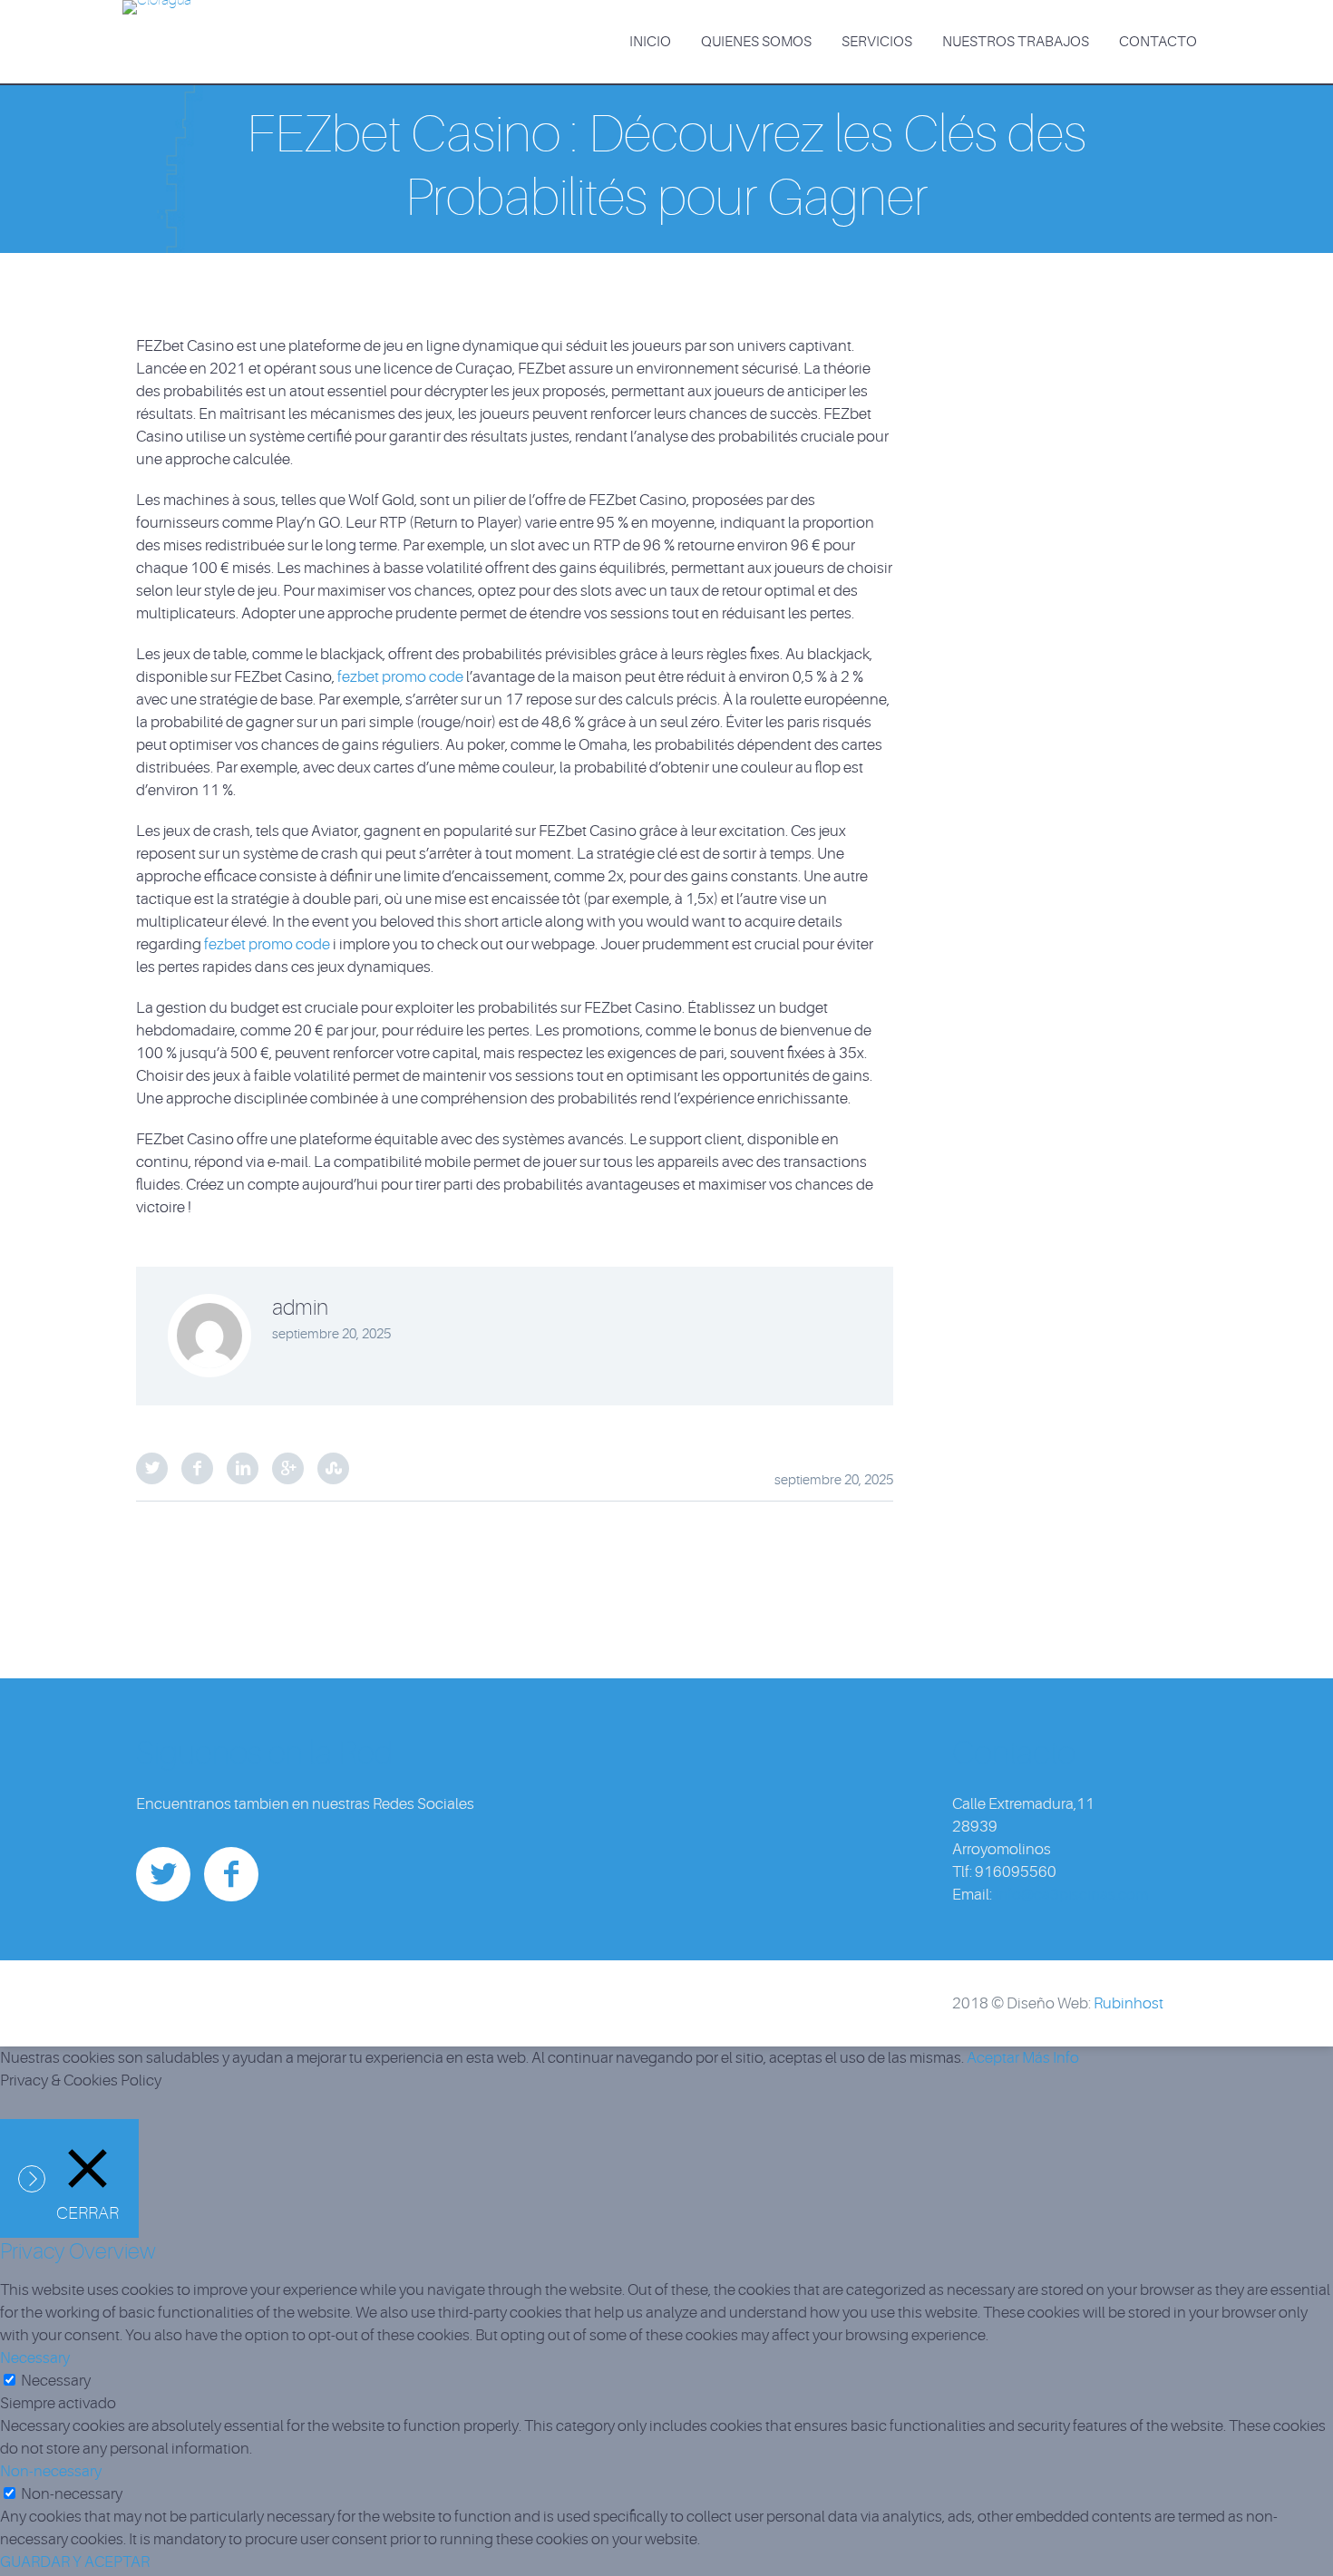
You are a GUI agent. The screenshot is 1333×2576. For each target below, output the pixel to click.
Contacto (1158, 42)
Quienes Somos (756, 42)
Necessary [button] (35, 2358)
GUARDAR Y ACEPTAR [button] (75, 2562)
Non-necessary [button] (51, 2471)
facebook (231, 1874)
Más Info (1051, 2058)
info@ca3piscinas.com (1071, 1895)
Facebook (197, 1468)
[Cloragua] (157, 13)
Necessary (56, 2381)
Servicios (877, 42)
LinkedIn (243, 1468)
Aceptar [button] (993, 2058)
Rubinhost (1129, 2003)
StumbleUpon (333, 1468)
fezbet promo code (400, 677)
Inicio (650, 42)
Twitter (152, 1468)
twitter (163, 1874)
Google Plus (288, 1468)
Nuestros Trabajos (1016, 42)
